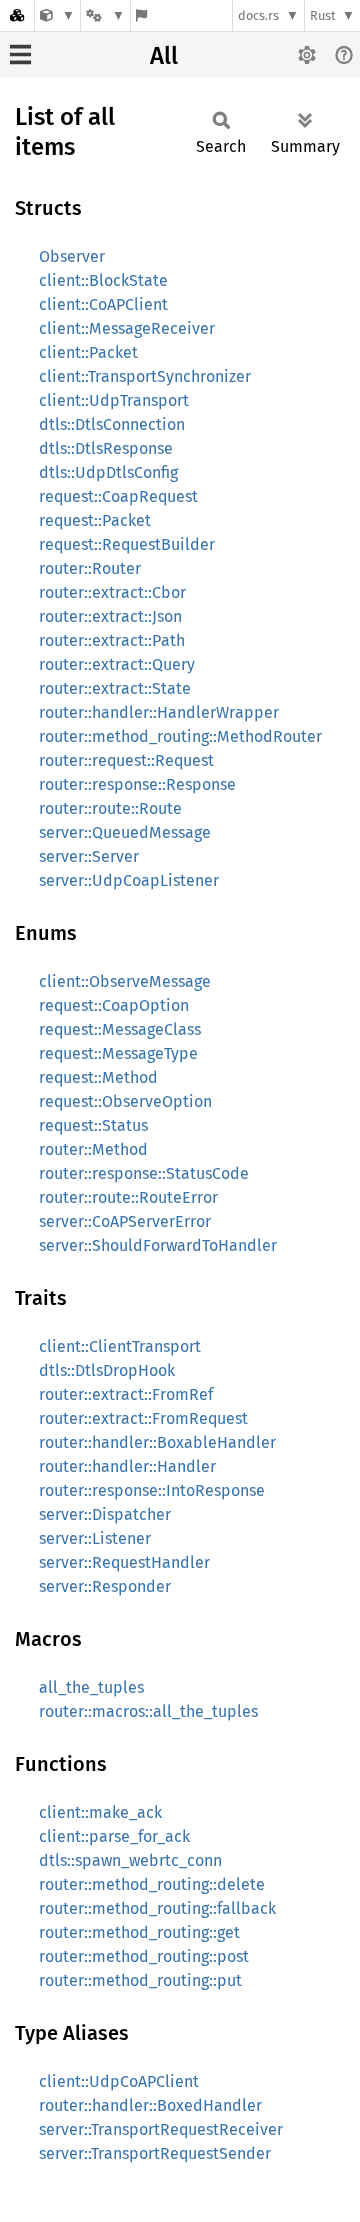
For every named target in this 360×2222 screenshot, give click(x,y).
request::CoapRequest (118, 496)
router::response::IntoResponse (152, 1490)
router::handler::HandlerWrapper (159, 712)
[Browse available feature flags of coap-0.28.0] (141, 15)
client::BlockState (103, 280)
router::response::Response (137, 784)
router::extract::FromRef (126, 1394)
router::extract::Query (117, 664)
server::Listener (95, 1538)
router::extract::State (115, 688)
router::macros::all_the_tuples (148, 1711)
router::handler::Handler (127, 1466)
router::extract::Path (112, 640)
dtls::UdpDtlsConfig (108, 472)
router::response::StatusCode (144, 1173)
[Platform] (105, 15)
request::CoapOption (114, 1005)
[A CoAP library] (57, 15)
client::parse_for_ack (114, 1836)
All (164, 56)
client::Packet (88, 352)
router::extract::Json (110, 616)
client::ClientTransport (120, 1346)
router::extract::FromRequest (143, 1418)
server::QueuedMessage (125, 832)
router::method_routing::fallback (157, 1908)
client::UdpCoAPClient (119, 2081)
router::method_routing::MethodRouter (180, 736)
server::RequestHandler (124, 1562)
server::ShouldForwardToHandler (158, 1245)
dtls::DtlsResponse (106, 448)
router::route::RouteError (128, 1197)
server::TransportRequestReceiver (161, 2129)
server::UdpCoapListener (129, 880)
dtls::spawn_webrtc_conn (130, 1860)
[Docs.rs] (17, 15)
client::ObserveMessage (125, 981)
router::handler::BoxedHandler (150, 2105)
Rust (323, 15)
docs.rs (258, 15)
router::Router (90, 568)
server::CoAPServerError (125, 1221)
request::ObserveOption (125, 1101)
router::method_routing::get (139, 1932)
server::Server (89, 856)
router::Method (93, 1149)
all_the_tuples (91, 1687)
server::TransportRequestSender (155, 2153)
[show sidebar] (20, 54)
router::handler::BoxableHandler (157, 1442)
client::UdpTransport (114, 400)
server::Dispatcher (105, 1514)
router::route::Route (110, 808)
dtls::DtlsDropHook (107, 1370)
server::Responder (105, 1586)
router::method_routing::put (140, 1980)
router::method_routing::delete (152, 1884)
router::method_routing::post (144, 1956)
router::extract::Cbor (112, 592)
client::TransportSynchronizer (145, 376)
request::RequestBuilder (127, 544)
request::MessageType (118, 1053)
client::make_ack (100, 1812)
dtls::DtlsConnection (112, 424)
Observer (72, 256)
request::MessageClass (120, 1029)
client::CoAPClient (103, 304)
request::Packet (95, 520)
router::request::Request (126, 760)
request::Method (98, 1077)
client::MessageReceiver (127, 328)
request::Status (93, 1125)
